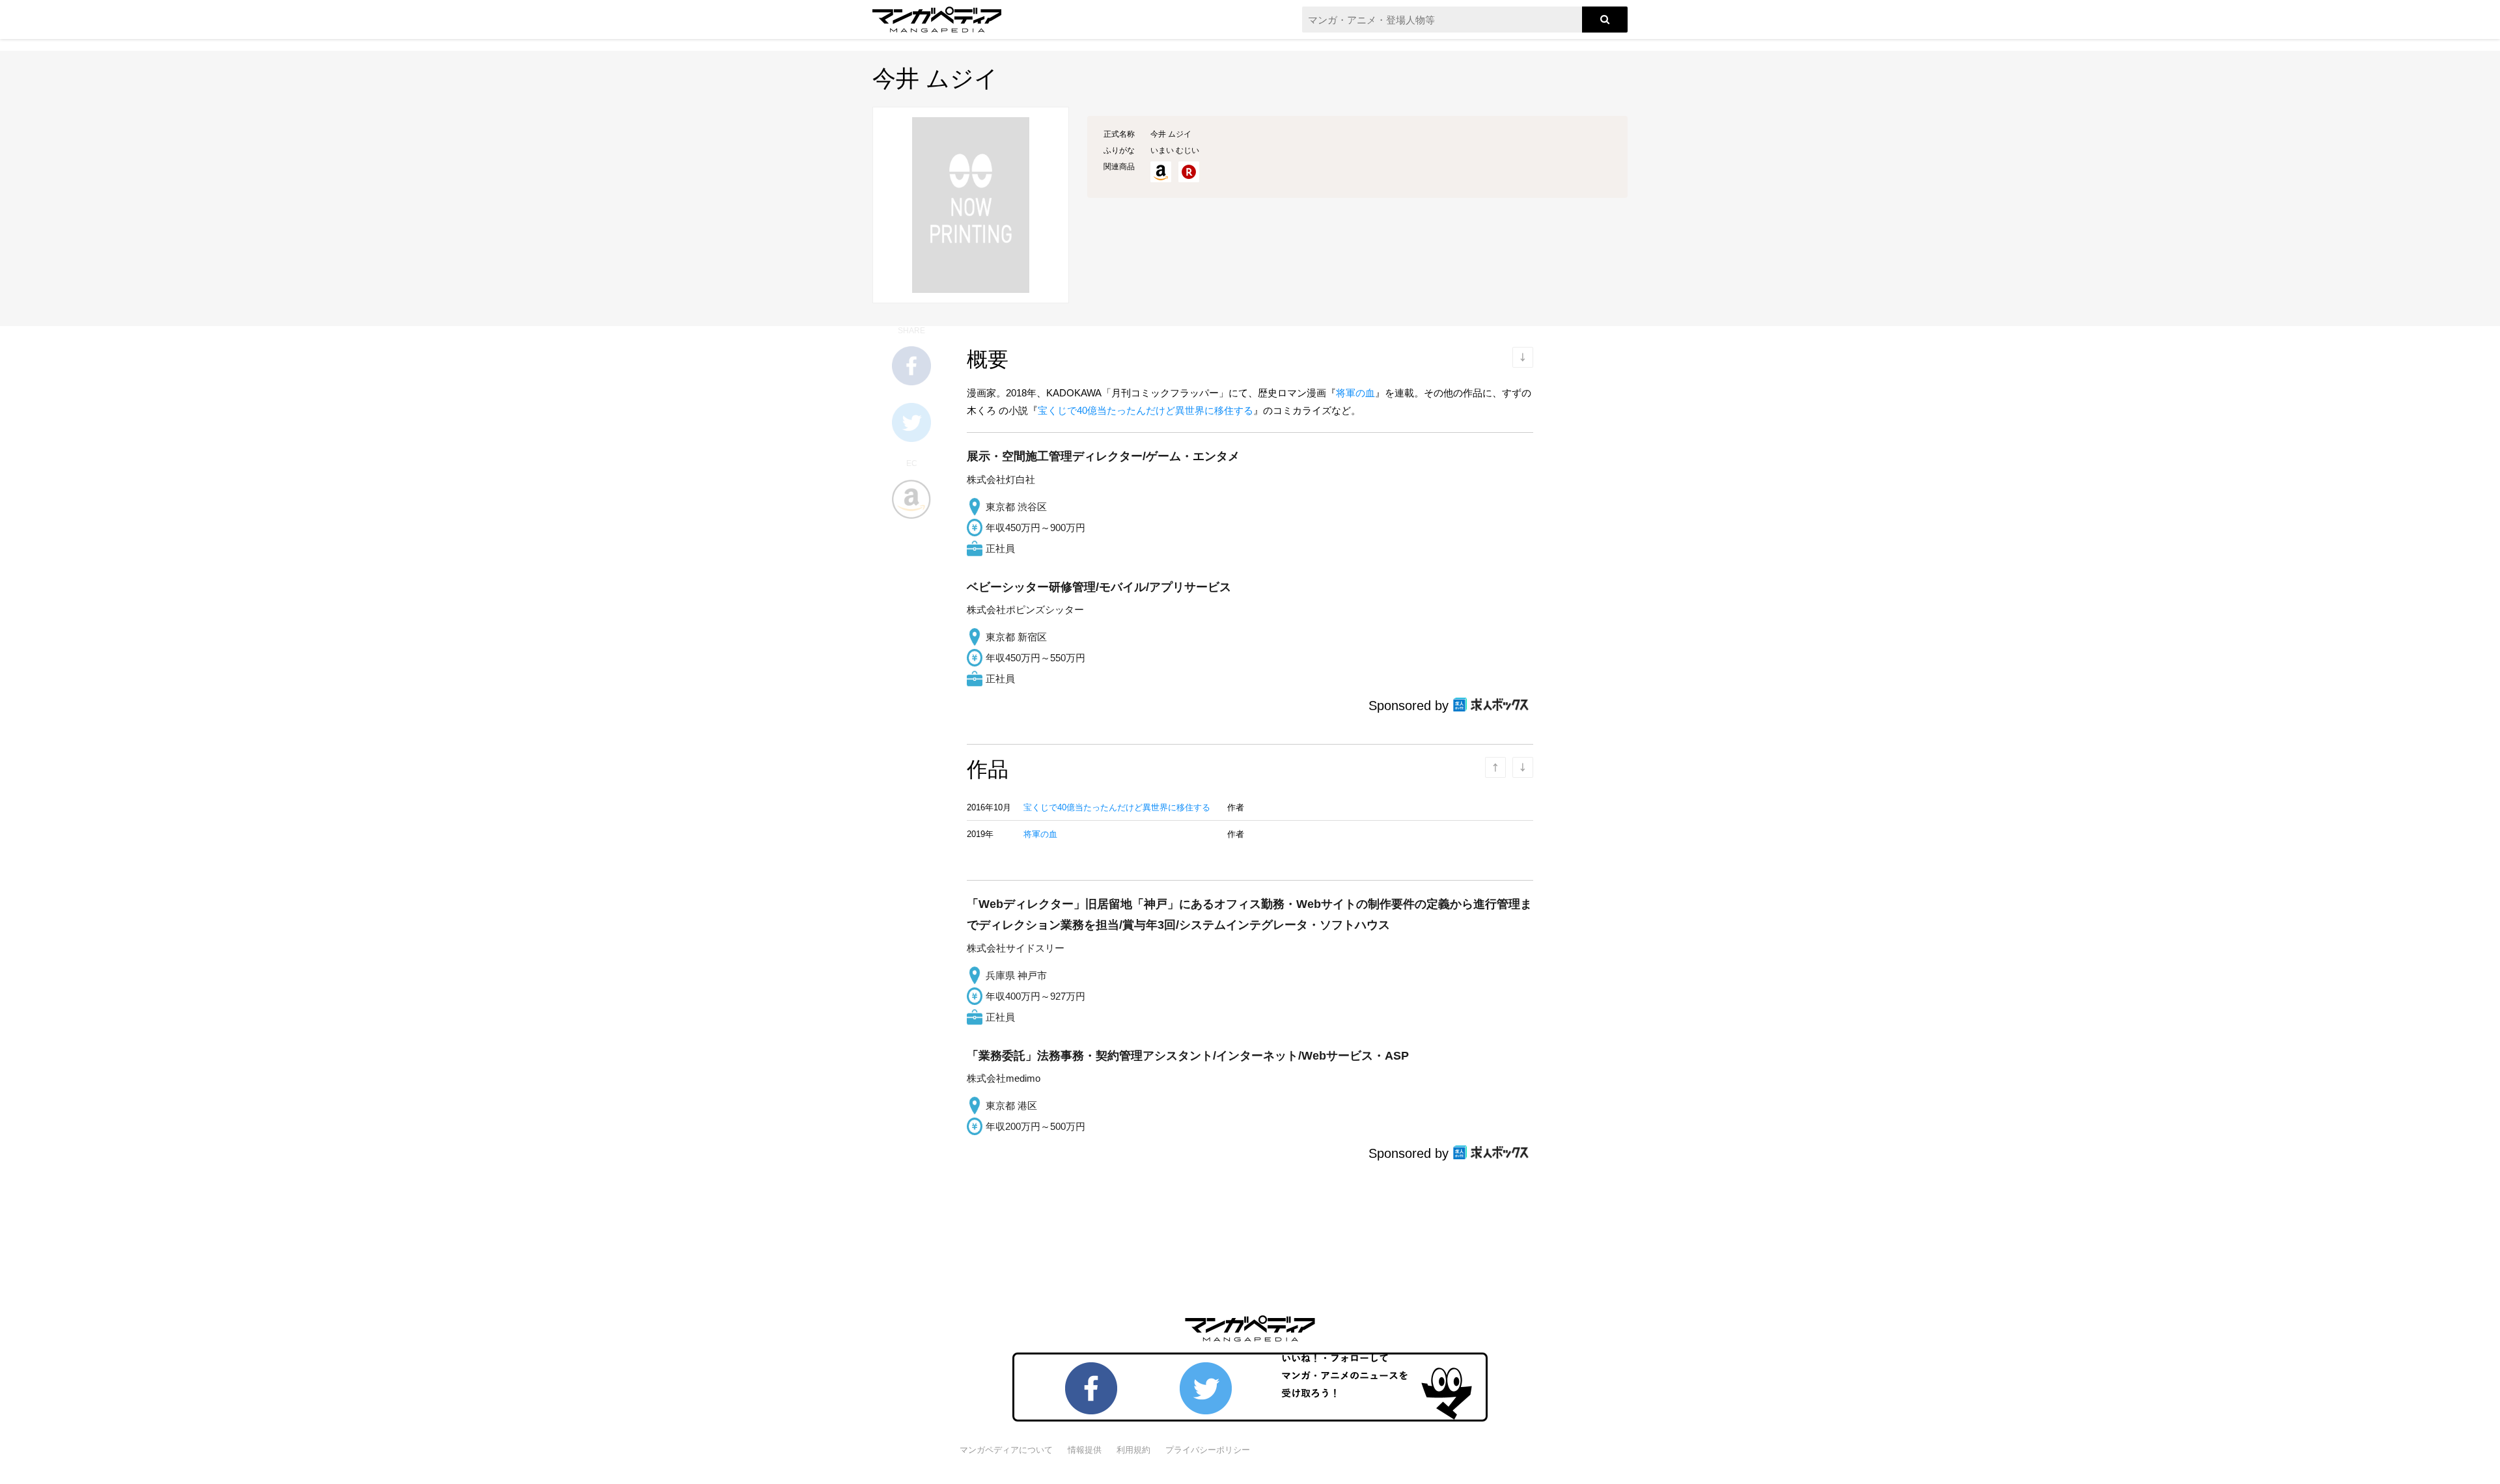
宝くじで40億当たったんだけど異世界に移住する (1146, 410)
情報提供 (1085, 1450)
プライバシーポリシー (1208, 1450)
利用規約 (1133, 1450)
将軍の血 (1355, 393)
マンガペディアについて (1006, 1450)
